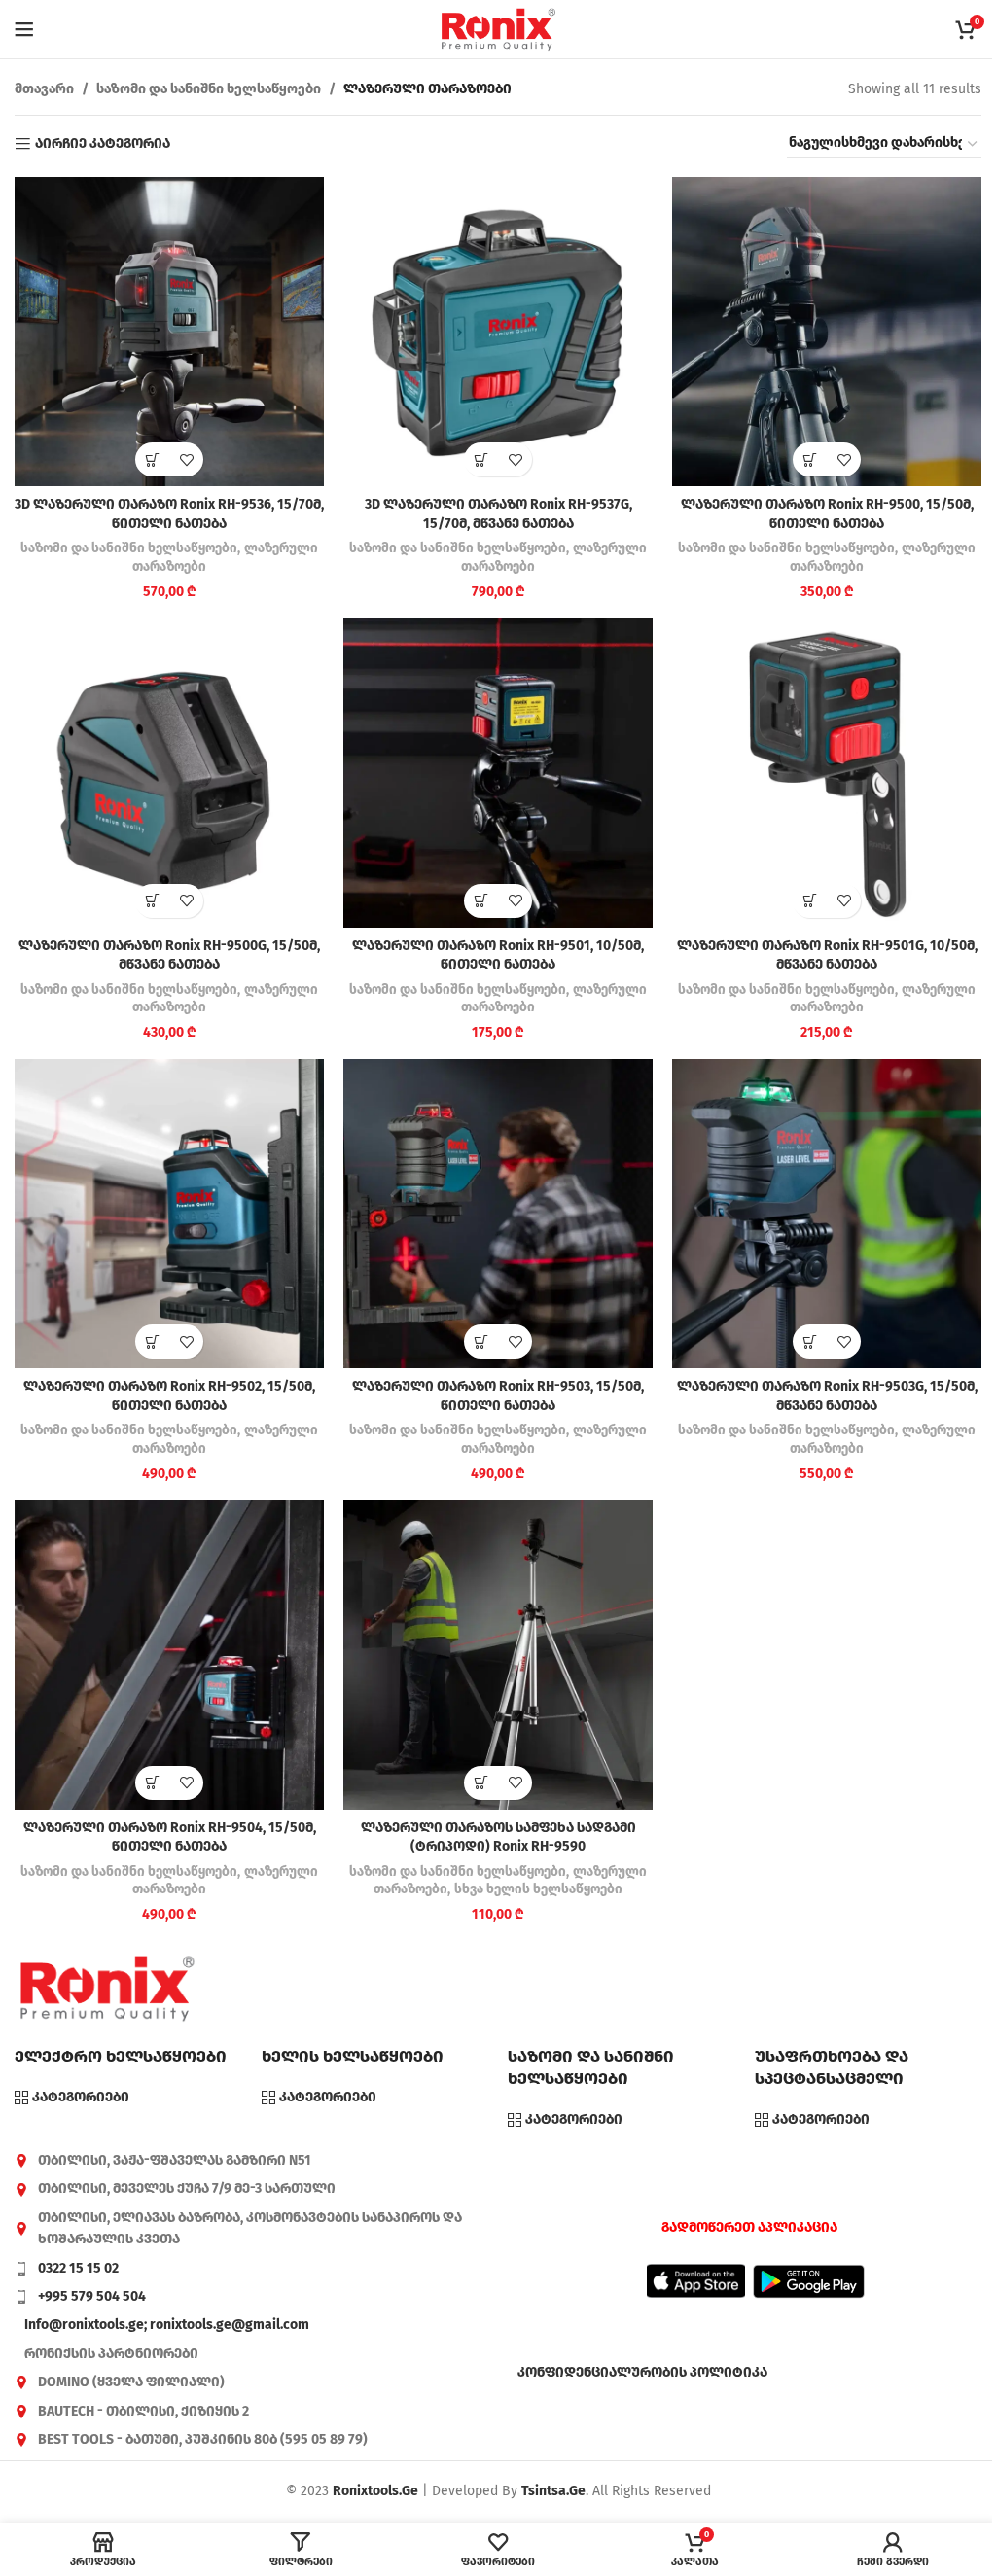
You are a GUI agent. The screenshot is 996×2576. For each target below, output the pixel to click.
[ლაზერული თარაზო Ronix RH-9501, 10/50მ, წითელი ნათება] (498, 773)
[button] (152, 459)
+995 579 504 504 (92, 2296)
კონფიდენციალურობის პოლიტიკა (642, 2372)
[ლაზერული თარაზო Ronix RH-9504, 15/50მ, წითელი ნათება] (169, 1655)
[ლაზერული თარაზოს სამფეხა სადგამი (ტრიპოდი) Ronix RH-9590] (498, 1655)
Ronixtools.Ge (375, 2491)
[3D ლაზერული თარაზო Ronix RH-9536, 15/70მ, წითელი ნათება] (169, 332)
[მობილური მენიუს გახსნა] (24, 29)
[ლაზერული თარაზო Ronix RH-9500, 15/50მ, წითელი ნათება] (827, 332)
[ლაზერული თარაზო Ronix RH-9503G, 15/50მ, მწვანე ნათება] (827, 1214)
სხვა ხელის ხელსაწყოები (538, 1889)
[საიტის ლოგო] (498, 29)
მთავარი (44, 89)
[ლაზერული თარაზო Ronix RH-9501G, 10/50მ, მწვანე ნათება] (827, 773)
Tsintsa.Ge (553, 2491)
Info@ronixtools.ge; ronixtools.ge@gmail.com (167, 2325)
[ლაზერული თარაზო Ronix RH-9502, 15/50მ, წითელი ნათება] (169, 1214)
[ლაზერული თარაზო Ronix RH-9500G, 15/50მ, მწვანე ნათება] (169, 773)
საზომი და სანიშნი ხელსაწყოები (209, 89)
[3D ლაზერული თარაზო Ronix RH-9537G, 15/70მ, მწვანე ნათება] (498, 332)
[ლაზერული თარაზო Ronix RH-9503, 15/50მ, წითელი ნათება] (498, 1214)
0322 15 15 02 (78, 2268)
